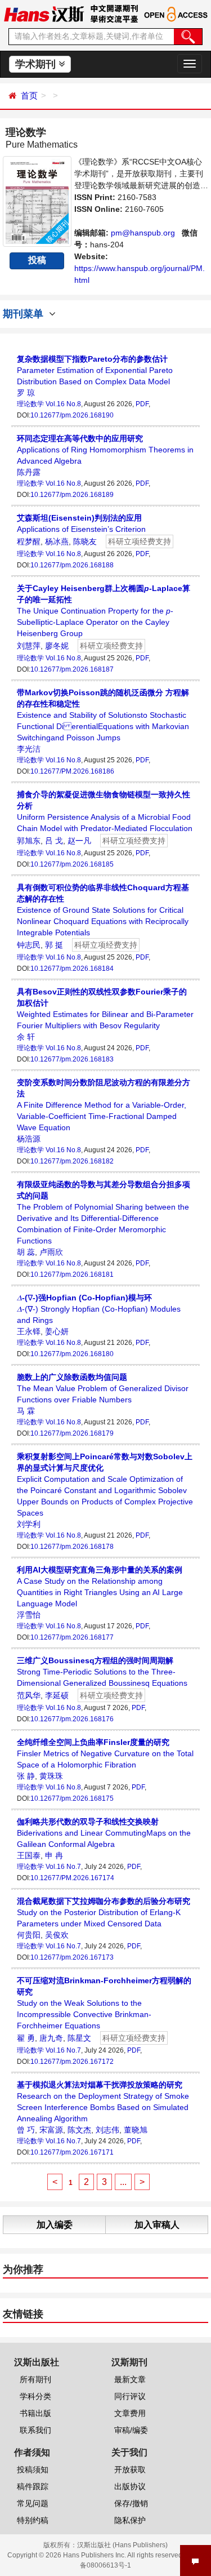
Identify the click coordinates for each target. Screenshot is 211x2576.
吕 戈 (54, 841)
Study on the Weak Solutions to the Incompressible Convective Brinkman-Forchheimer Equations (104, 2003)
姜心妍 (57, 1331)
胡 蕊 (26, 1252)
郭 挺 (54, 945)
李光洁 (29, 749)
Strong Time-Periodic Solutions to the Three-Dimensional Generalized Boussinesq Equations (102, 1672)
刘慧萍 (29, 646)
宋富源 (51, 2130)
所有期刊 (35, 2379)
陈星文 (79, 2038)
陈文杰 (79, 2130)
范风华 (29, 1695)
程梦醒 (29, 541)
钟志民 (29, 945)
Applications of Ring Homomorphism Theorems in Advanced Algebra (105, 450)
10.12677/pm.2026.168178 (72, 1547)
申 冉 (54, 1855)
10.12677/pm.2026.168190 (72, 415)
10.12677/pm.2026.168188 (72, 565)
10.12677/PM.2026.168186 (72, 771)
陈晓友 (85, 541)
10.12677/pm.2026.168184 (72, 969)
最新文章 (130, 2379)
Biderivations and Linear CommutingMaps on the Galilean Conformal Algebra (104, 1833)
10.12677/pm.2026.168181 (72, 1274)
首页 (29, 96)
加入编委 (55, 2225)
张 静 (26, 1776)
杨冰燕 (57, 541)
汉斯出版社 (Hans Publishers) (122, 2545)
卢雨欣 (51, 1252)
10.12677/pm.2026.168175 (72, 1798)
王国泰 (29, 1855)
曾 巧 (26, 2130)
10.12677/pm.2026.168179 (72, 1433)
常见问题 (33, 2503)
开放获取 (130, 2470)
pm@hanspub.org (143, 233)
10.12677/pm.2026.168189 (72, 495)
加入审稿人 (157, 2225)
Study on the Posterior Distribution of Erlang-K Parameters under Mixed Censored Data (104, 1912)
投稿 (37, 260)
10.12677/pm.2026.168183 (72, 1059)
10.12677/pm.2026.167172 (72, 2062)
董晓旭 (136, 2130)
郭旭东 (29, 841)
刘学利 (29, 1524)
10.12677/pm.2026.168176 (72, 1719)
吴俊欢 (57, 1935)
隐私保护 (130, 2520)
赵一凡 (79, 841)
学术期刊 (37, 64)
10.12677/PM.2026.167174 (72, 1878)
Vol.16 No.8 (63, 404)
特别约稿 (33, 2520)
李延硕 (57, 1695)
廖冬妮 (57, 646)
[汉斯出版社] (44, 14)
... (123, 2182)
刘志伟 (107, 2130)
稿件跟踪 (33, 2486)
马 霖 (26, 1411)
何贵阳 (29, 1935)
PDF (142, 404)
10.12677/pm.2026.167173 (72, 1957)
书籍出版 (35, 2413)
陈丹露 (29, 472)
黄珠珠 (51, 1776)
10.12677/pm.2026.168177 (72, 1637)
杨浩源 (29, 1139)
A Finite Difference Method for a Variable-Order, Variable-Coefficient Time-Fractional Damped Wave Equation (104, 1105)
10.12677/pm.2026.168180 (72, 1354)
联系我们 (35, 2430)
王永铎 (29, 1331)
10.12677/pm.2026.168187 (72, 669)
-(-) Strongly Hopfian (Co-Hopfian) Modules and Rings (99, 1309)
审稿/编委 (131, 2430)
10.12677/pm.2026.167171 (72, 2152)
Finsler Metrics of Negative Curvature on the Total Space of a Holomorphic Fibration (105, 1753)
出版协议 (130, 2486)
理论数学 (30, 404)
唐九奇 (51, 2038)
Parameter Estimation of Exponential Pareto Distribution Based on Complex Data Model (95, 370)
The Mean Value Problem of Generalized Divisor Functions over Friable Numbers (103, 1388)
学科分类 (35, 2396)
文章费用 (130, 2413)
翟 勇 (26, 2038)
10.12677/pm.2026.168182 (72, 1161)
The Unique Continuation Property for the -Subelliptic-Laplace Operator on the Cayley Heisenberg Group (104, 611)
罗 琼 (26, 393)
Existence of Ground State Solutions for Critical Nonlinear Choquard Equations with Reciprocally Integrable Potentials (103, 910)
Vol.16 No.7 (63, 1867)
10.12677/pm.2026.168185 (72, 864)
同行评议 (130, 2396)
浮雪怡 (29, 1615)
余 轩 (26, 1037)
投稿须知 (33, 2470)
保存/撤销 (131, 2503)
